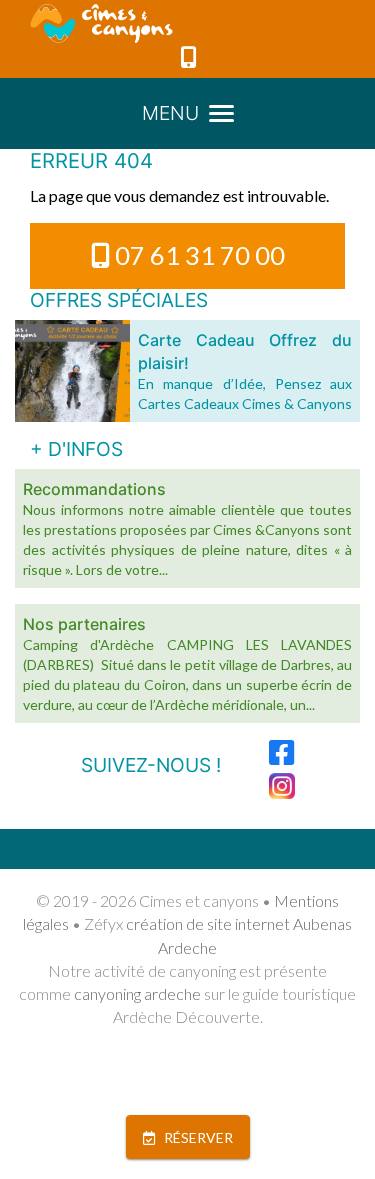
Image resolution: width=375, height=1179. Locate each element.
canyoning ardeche (137, 993)
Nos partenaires (84, 624)
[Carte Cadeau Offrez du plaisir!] (72, 371)
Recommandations (94, 489)
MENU (170, 113)
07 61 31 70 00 (200, 255)
